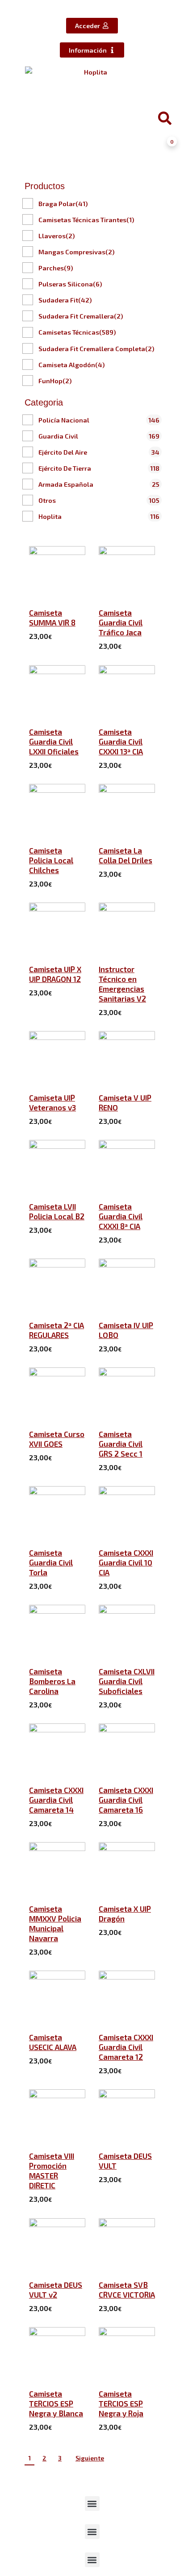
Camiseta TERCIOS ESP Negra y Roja (121, 2403)
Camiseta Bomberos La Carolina (52, 1681)
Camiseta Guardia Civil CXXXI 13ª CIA (121, 741)
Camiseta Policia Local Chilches (51, 860)
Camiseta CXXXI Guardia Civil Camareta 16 (126, 1800)
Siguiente (90, 2458)
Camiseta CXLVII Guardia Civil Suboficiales (127, 1681)
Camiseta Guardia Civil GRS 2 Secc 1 (121, 1444)
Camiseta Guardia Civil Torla (51, 1562)
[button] (92, 2504)
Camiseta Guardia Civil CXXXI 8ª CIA (121, 1216)
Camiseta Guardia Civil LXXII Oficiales (54, 741)
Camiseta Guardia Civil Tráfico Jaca (121, 622)
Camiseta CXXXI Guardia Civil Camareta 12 (126, 2047)
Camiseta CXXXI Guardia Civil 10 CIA (126, 1562)
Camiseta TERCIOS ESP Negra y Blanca (56, 2403)
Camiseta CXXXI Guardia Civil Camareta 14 (56, 1800)
